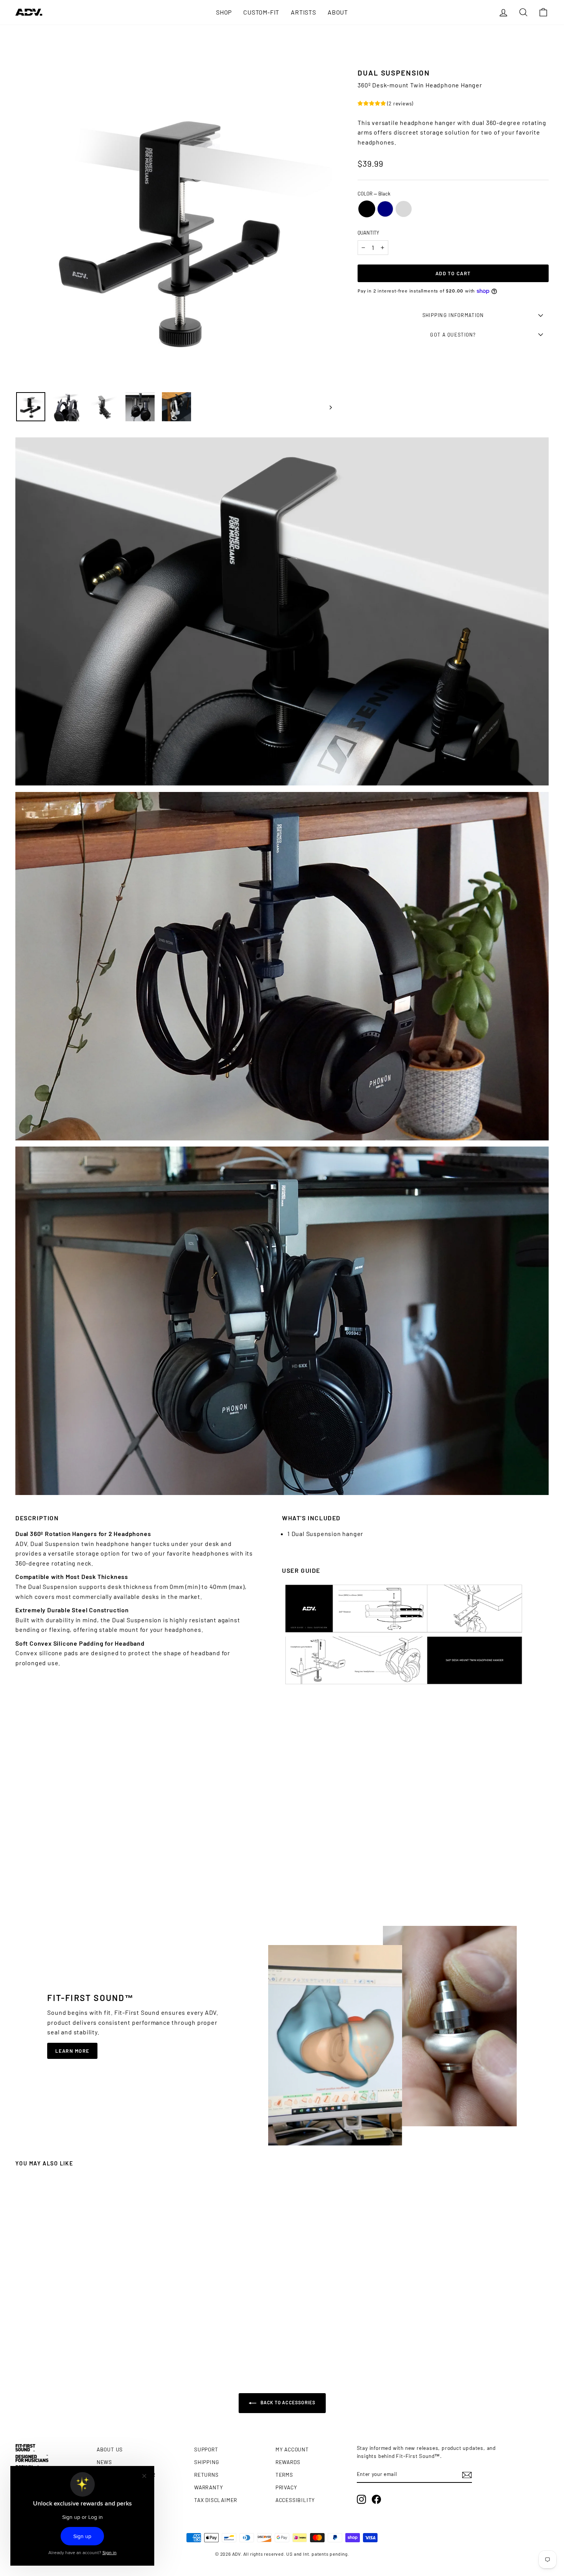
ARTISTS (303, 12)
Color (374, 194)
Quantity (368, 233)
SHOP (224, 12)
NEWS (104, 2462)
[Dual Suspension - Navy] (79, 2344)
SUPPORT (206, 2449)
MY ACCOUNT (292, 2449)
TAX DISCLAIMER (216, 2500)
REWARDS (288, 2462)
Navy (385, 209)
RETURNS (206, 2475)
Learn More (72, 2051)
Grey (404, 209)
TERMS (284, 2475)
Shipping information (453, 315)
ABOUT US (110, 2449)
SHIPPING (206, 2462)
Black (367, 209)
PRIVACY (286, 2487)
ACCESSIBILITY (295, 2500)
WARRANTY (209, 2487)
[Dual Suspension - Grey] (86, 2344)
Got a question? (453, 335)
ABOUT (338, 12)
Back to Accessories (288, 2402)
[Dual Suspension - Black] (72, 2344)
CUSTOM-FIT (261, 12)
